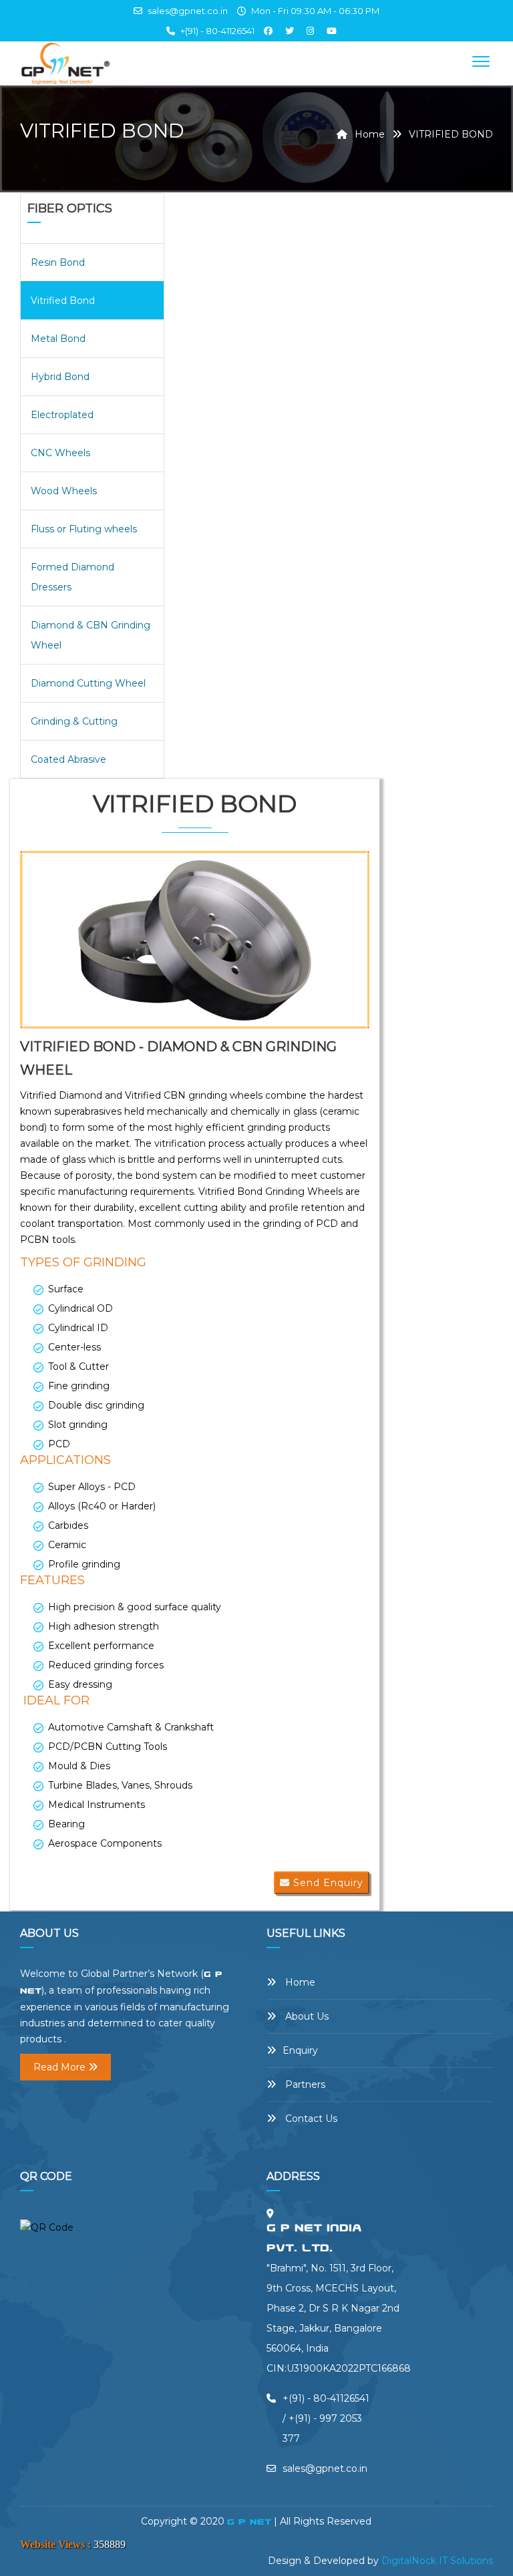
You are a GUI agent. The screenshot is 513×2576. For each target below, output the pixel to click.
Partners (304, 2084)
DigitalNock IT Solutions (437, 2561)
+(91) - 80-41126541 (217, 31)
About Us (306, 2016)
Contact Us (310, 2119)
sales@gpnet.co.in (187, 11)
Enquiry (300, 2050)
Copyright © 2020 (184, 2521)
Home (368, 134)
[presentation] (38, 946)
